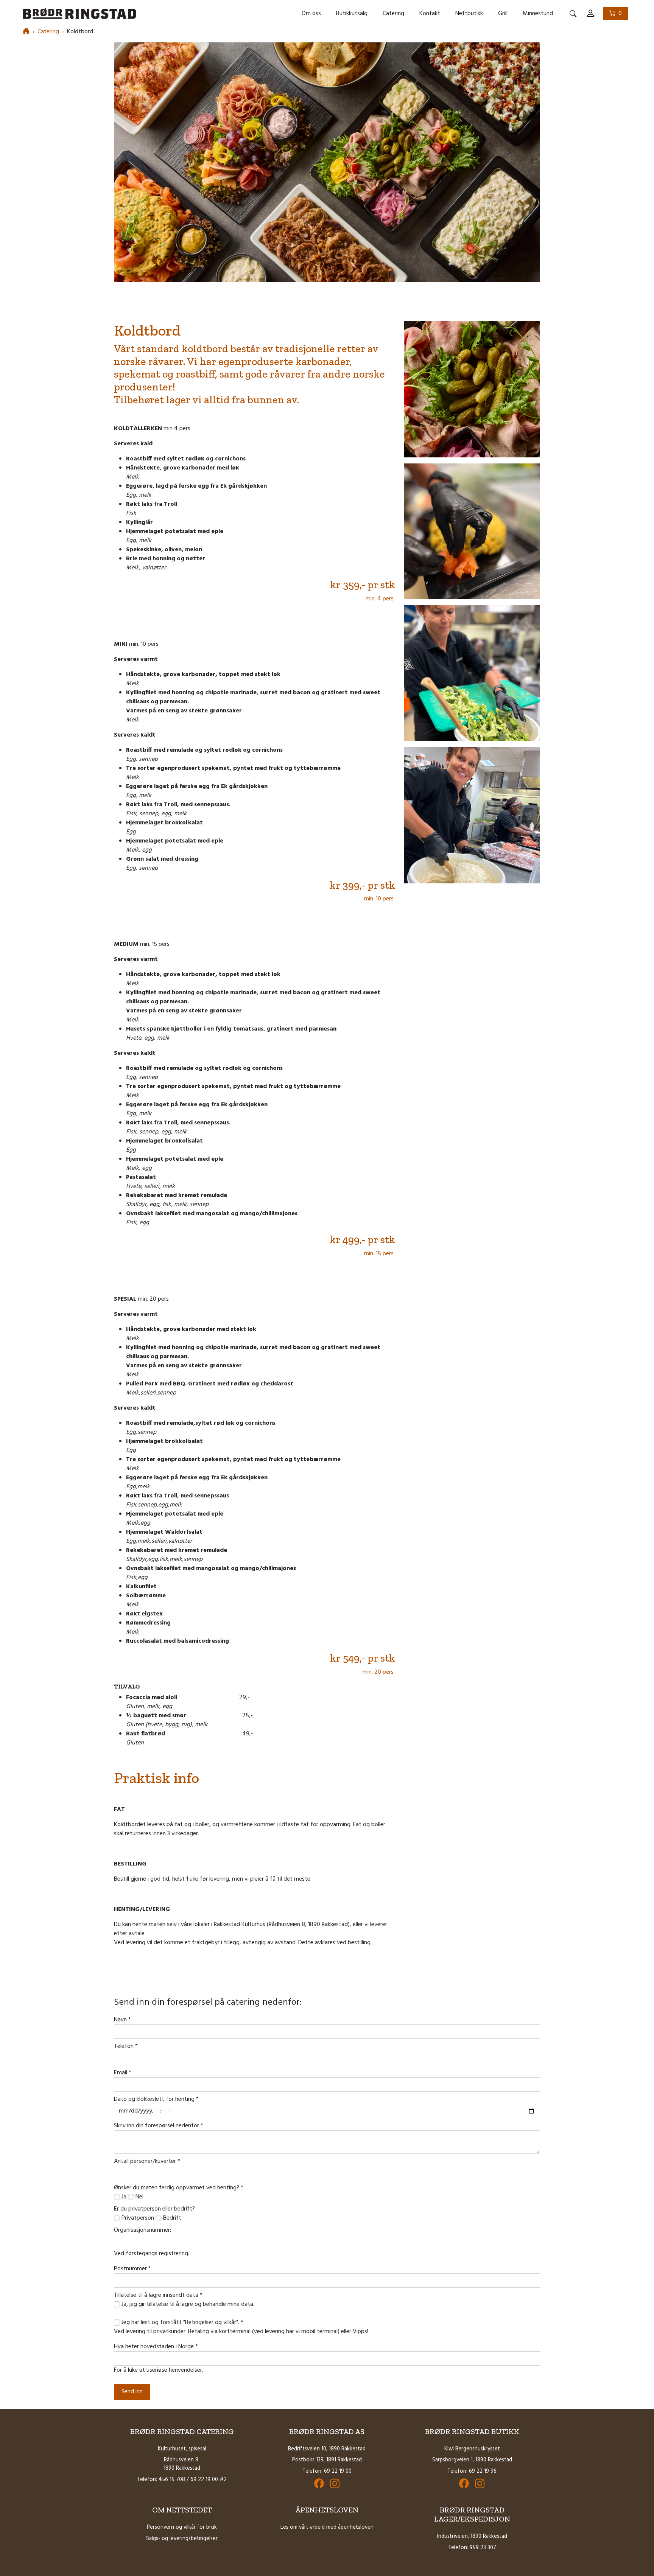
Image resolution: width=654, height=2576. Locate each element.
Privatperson (137, 2218)
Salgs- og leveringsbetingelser (182, 2539)
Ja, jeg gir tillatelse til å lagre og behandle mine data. (188, 2304)
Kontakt (430, 14)
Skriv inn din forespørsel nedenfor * (159, 2126)
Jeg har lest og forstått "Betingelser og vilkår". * (182, 2323)
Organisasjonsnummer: (142, 2230)
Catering (393, 14)
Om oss (311, 14)
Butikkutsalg (352, 14)
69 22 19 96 (483, 2471)
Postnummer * (132, 2269)
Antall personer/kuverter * (147, 2161)
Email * (123, 2073)
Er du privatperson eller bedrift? (154, 2209)
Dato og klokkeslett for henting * (156, 2099)
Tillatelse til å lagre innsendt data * (158, 2295)
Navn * (122, 2020)
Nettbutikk (469, 14)
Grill (503, 14)
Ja (123, 2197)
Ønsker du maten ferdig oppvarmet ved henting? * (179, 2188)
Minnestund (538, 14)
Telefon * (126, 2046)
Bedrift (171, 2218)
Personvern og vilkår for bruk (182, 2527)
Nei (139, 2197)
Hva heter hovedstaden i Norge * (156, 2347)
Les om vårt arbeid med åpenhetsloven (327, 2527)
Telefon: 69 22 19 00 (327, 2471)
